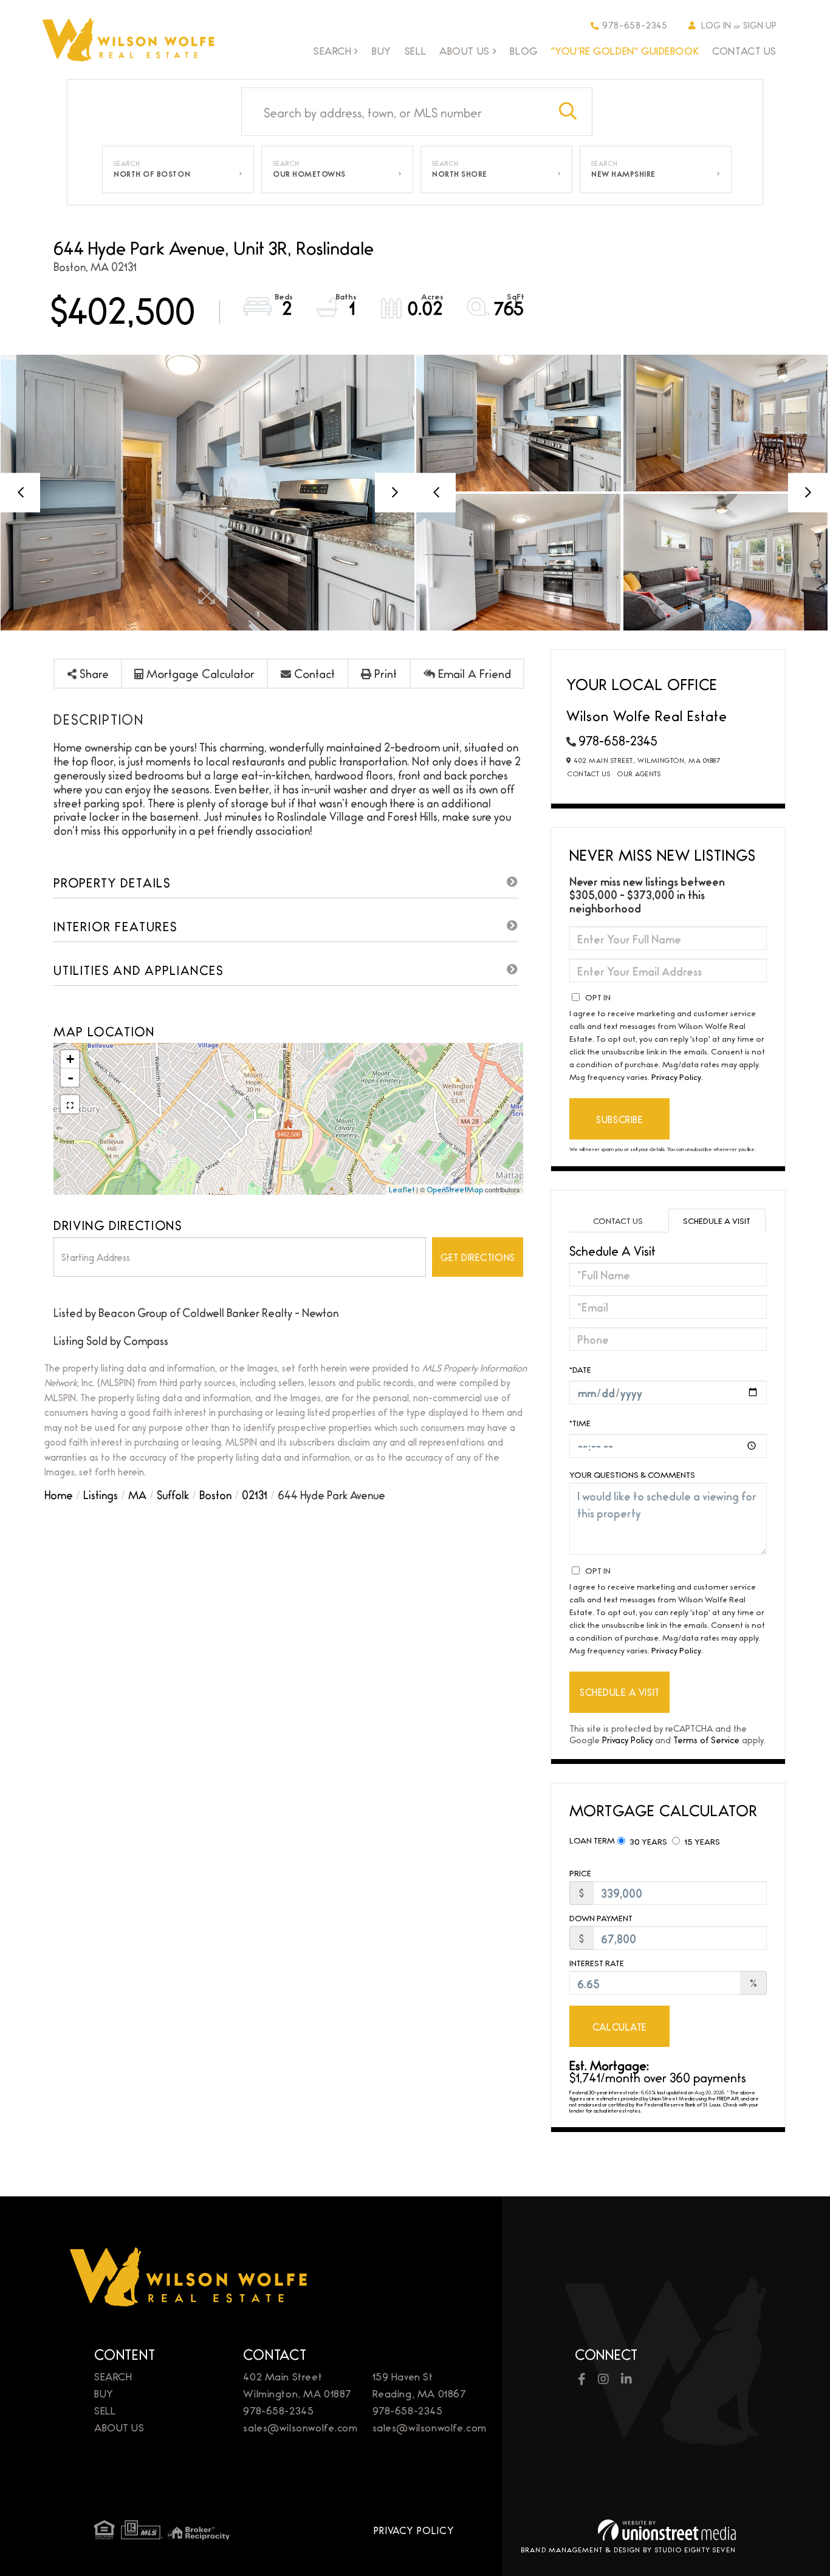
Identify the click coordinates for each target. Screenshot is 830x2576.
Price (580, 1873)
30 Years (647, 1841)
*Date (580, 1369)
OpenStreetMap (455, 1189)
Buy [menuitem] (382, 50)
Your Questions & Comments (632, 1474)
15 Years (701, 1841)
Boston (215, 1494)
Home (59, 1494)
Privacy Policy (676, 1076)
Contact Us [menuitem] (744, 50)
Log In (716, 25)
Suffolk (173, 1494)
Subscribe (619, 1119)
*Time (580, 1423)
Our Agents (639, 773)
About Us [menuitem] (465, 51)
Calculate (620, 2027)
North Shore (460, 174)
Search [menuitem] (332, 51)
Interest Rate (597, 1963)
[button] (568, 112)
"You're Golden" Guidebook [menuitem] (625, 50)
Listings (101, 1494)
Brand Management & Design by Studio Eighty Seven (628, 2549)
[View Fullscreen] (70, 1104)
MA (137, 1494)
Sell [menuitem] (415, 50)
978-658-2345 (635, 25)
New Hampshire (623, 174)
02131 (255, 1494)
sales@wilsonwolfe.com (300, 2427)
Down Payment (601, 1918)
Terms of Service (706, 1739)
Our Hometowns (309, 174)
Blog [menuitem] (523, 50)
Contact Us (589, 773)
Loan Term (592, 1840)
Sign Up (760, 25)
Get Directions (478, 1257)
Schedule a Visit (717, 1220)
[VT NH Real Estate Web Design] (667, 2530)
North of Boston (152, 174)
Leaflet (402, 1189)
